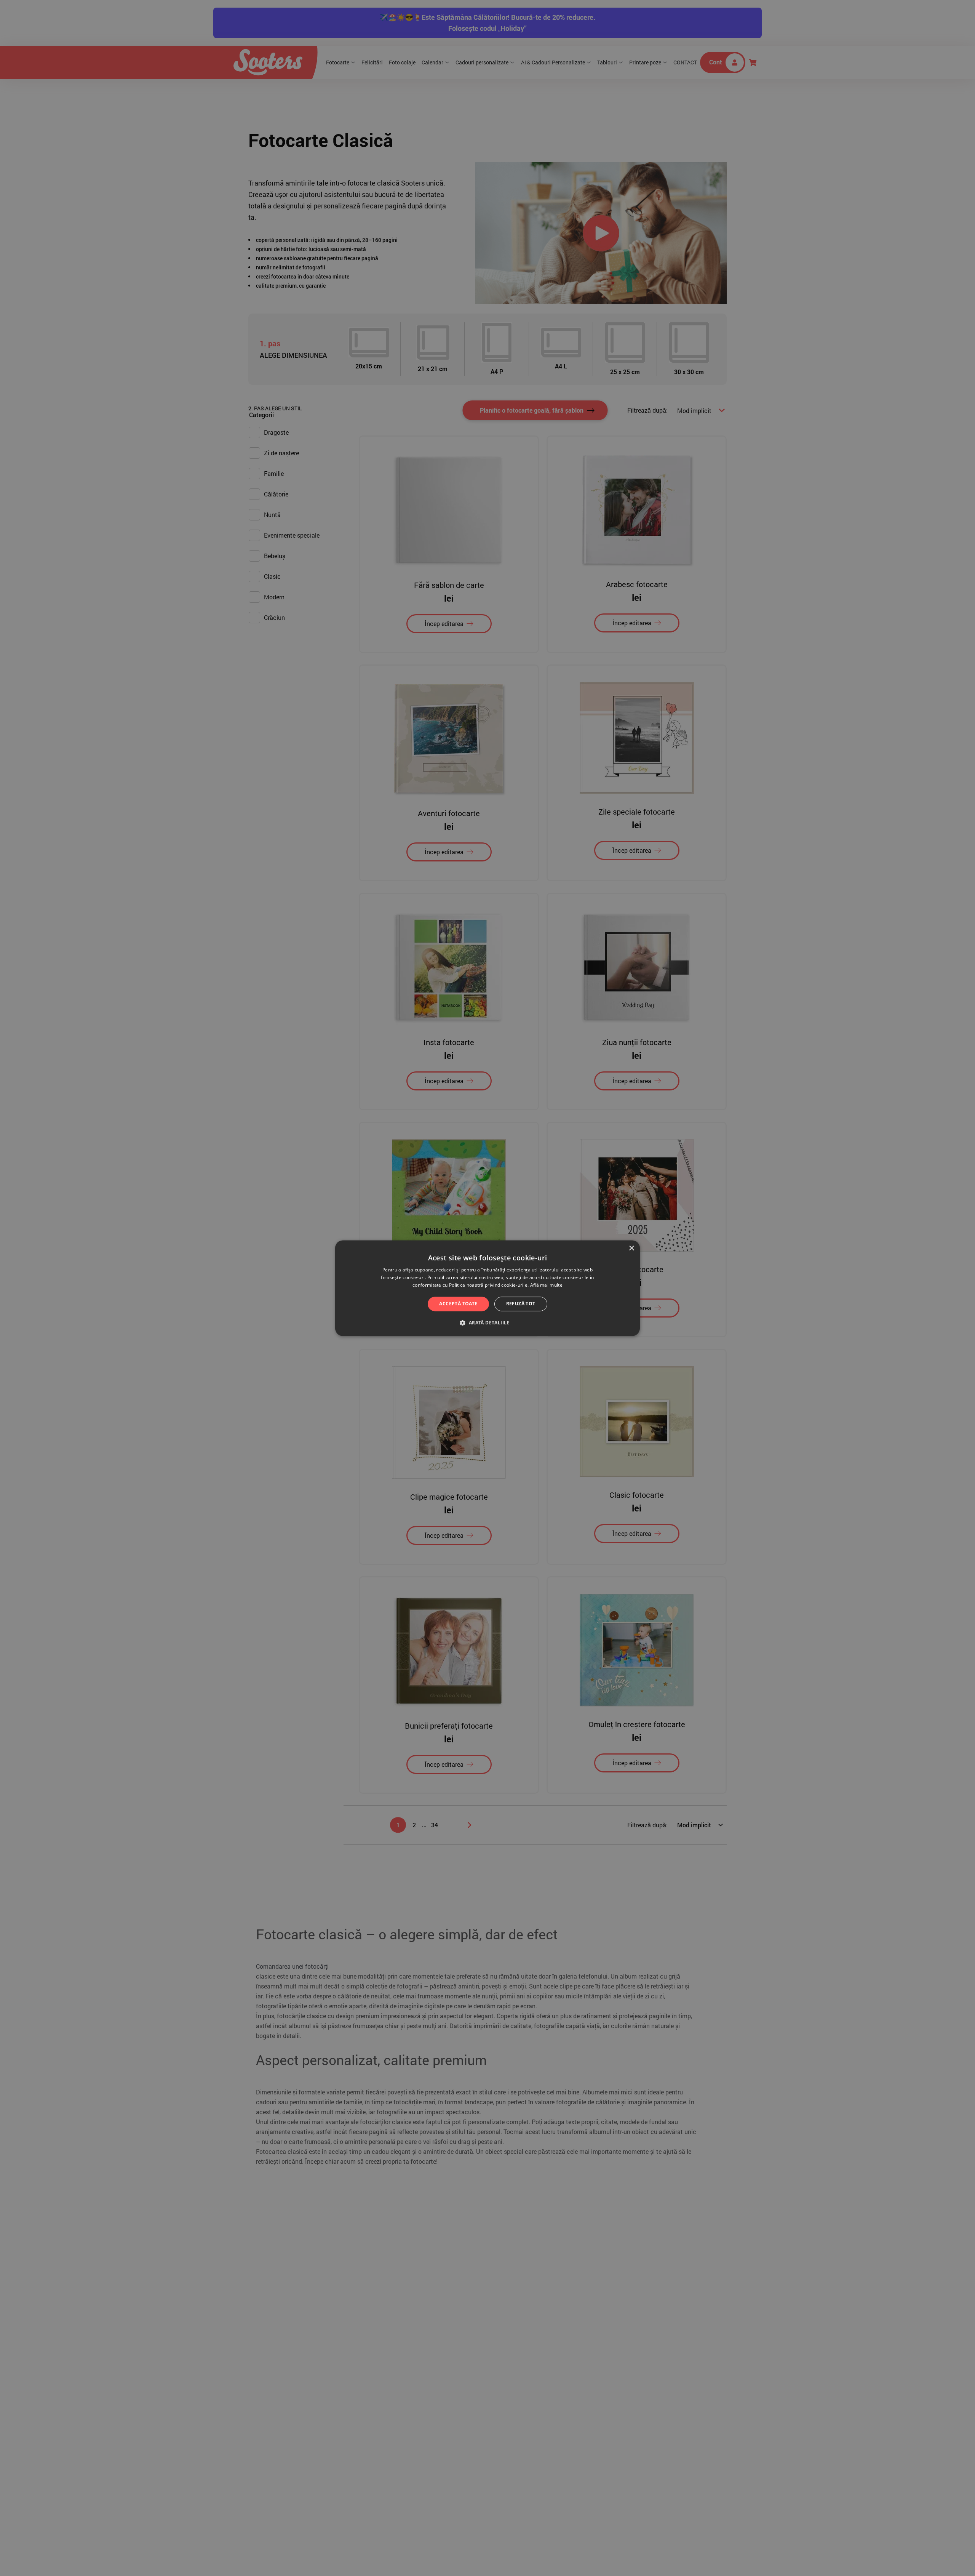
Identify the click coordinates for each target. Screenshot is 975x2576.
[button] (487, 1322)
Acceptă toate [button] (458, 1304)
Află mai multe (546, 1285)
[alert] (487, 1288)
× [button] (631, 1248)
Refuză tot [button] (521, 1304)
